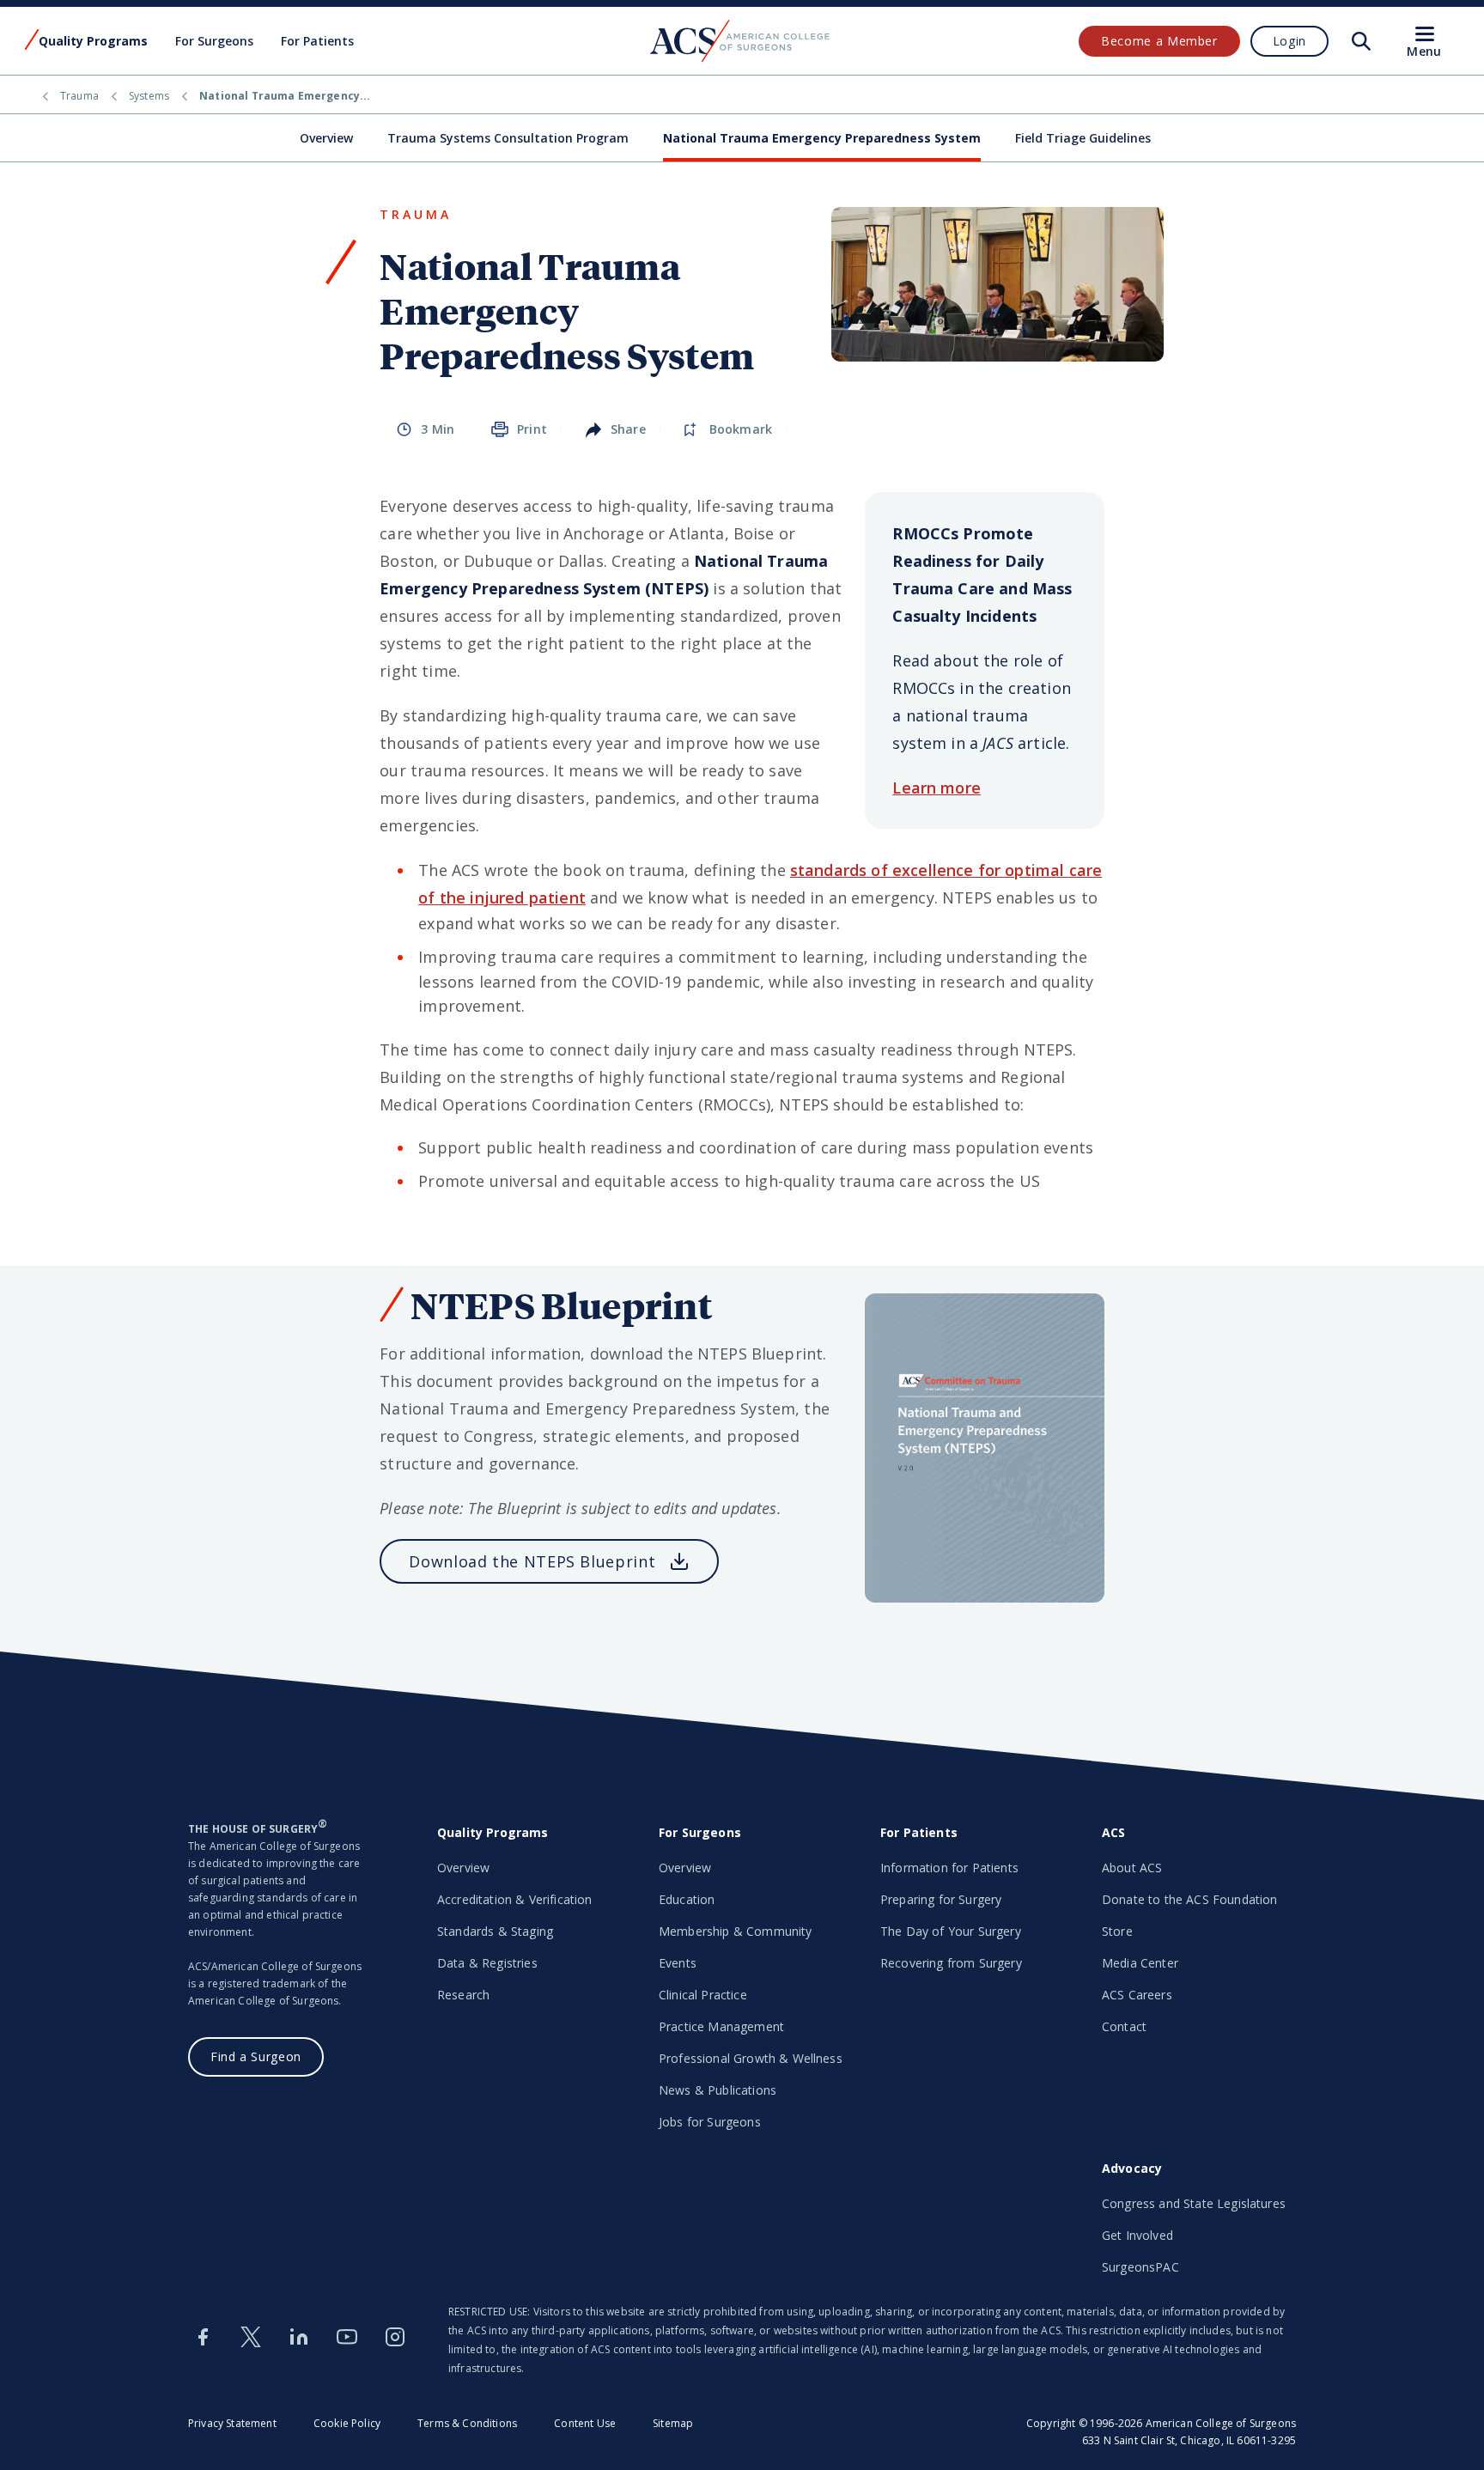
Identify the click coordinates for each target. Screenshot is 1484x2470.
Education (687, 1899)
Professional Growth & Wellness (751, 2058)
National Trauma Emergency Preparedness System (822, 138)
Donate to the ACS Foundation (1189, 1899)
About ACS (1132, 1868)
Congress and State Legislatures (1194, 2203)
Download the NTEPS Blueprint (532, 1561)
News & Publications (718, 2090)
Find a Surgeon (256, 2056)
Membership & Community (736, 1931)
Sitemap (673, 2423)
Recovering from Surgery (951, 1963)
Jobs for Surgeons (710, 2122)
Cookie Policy (347, 2423)
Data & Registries (487, 1963)
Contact (1124, 2026)
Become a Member (1159, 41)
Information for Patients (949, 1868)
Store (1117, 1931)
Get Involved (1137, 2235)
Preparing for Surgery (941, 1899)
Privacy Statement (232, 2423)
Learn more (937, 788)
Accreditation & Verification (514, 1899)
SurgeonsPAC (1140, 2267)
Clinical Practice (703, 1995)
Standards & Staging (495, 1931)
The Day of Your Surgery (951, 1931)
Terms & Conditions (467, 2423)
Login (1289, 41)
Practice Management (721, 2026)
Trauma (79, 96)
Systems (149, 96)
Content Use (585, 2423)
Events (678, 1963)
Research (463, 1995)
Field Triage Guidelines (1083, 138)
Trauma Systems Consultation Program (508, 138)
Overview (326, 138)
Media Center (1140, 1963)
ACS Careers (1137, 1995)
